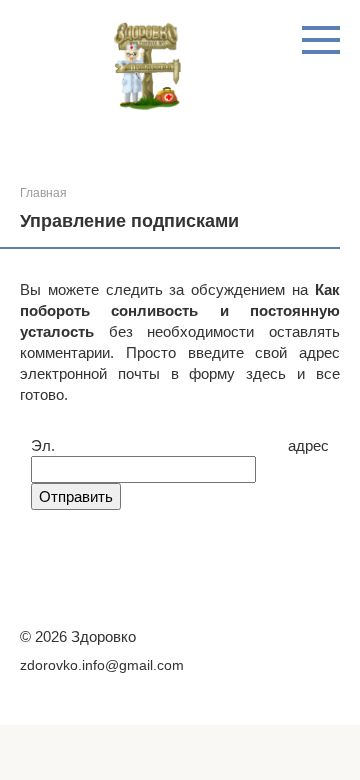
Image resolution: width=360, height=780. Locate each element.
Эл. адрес (179, 445)
